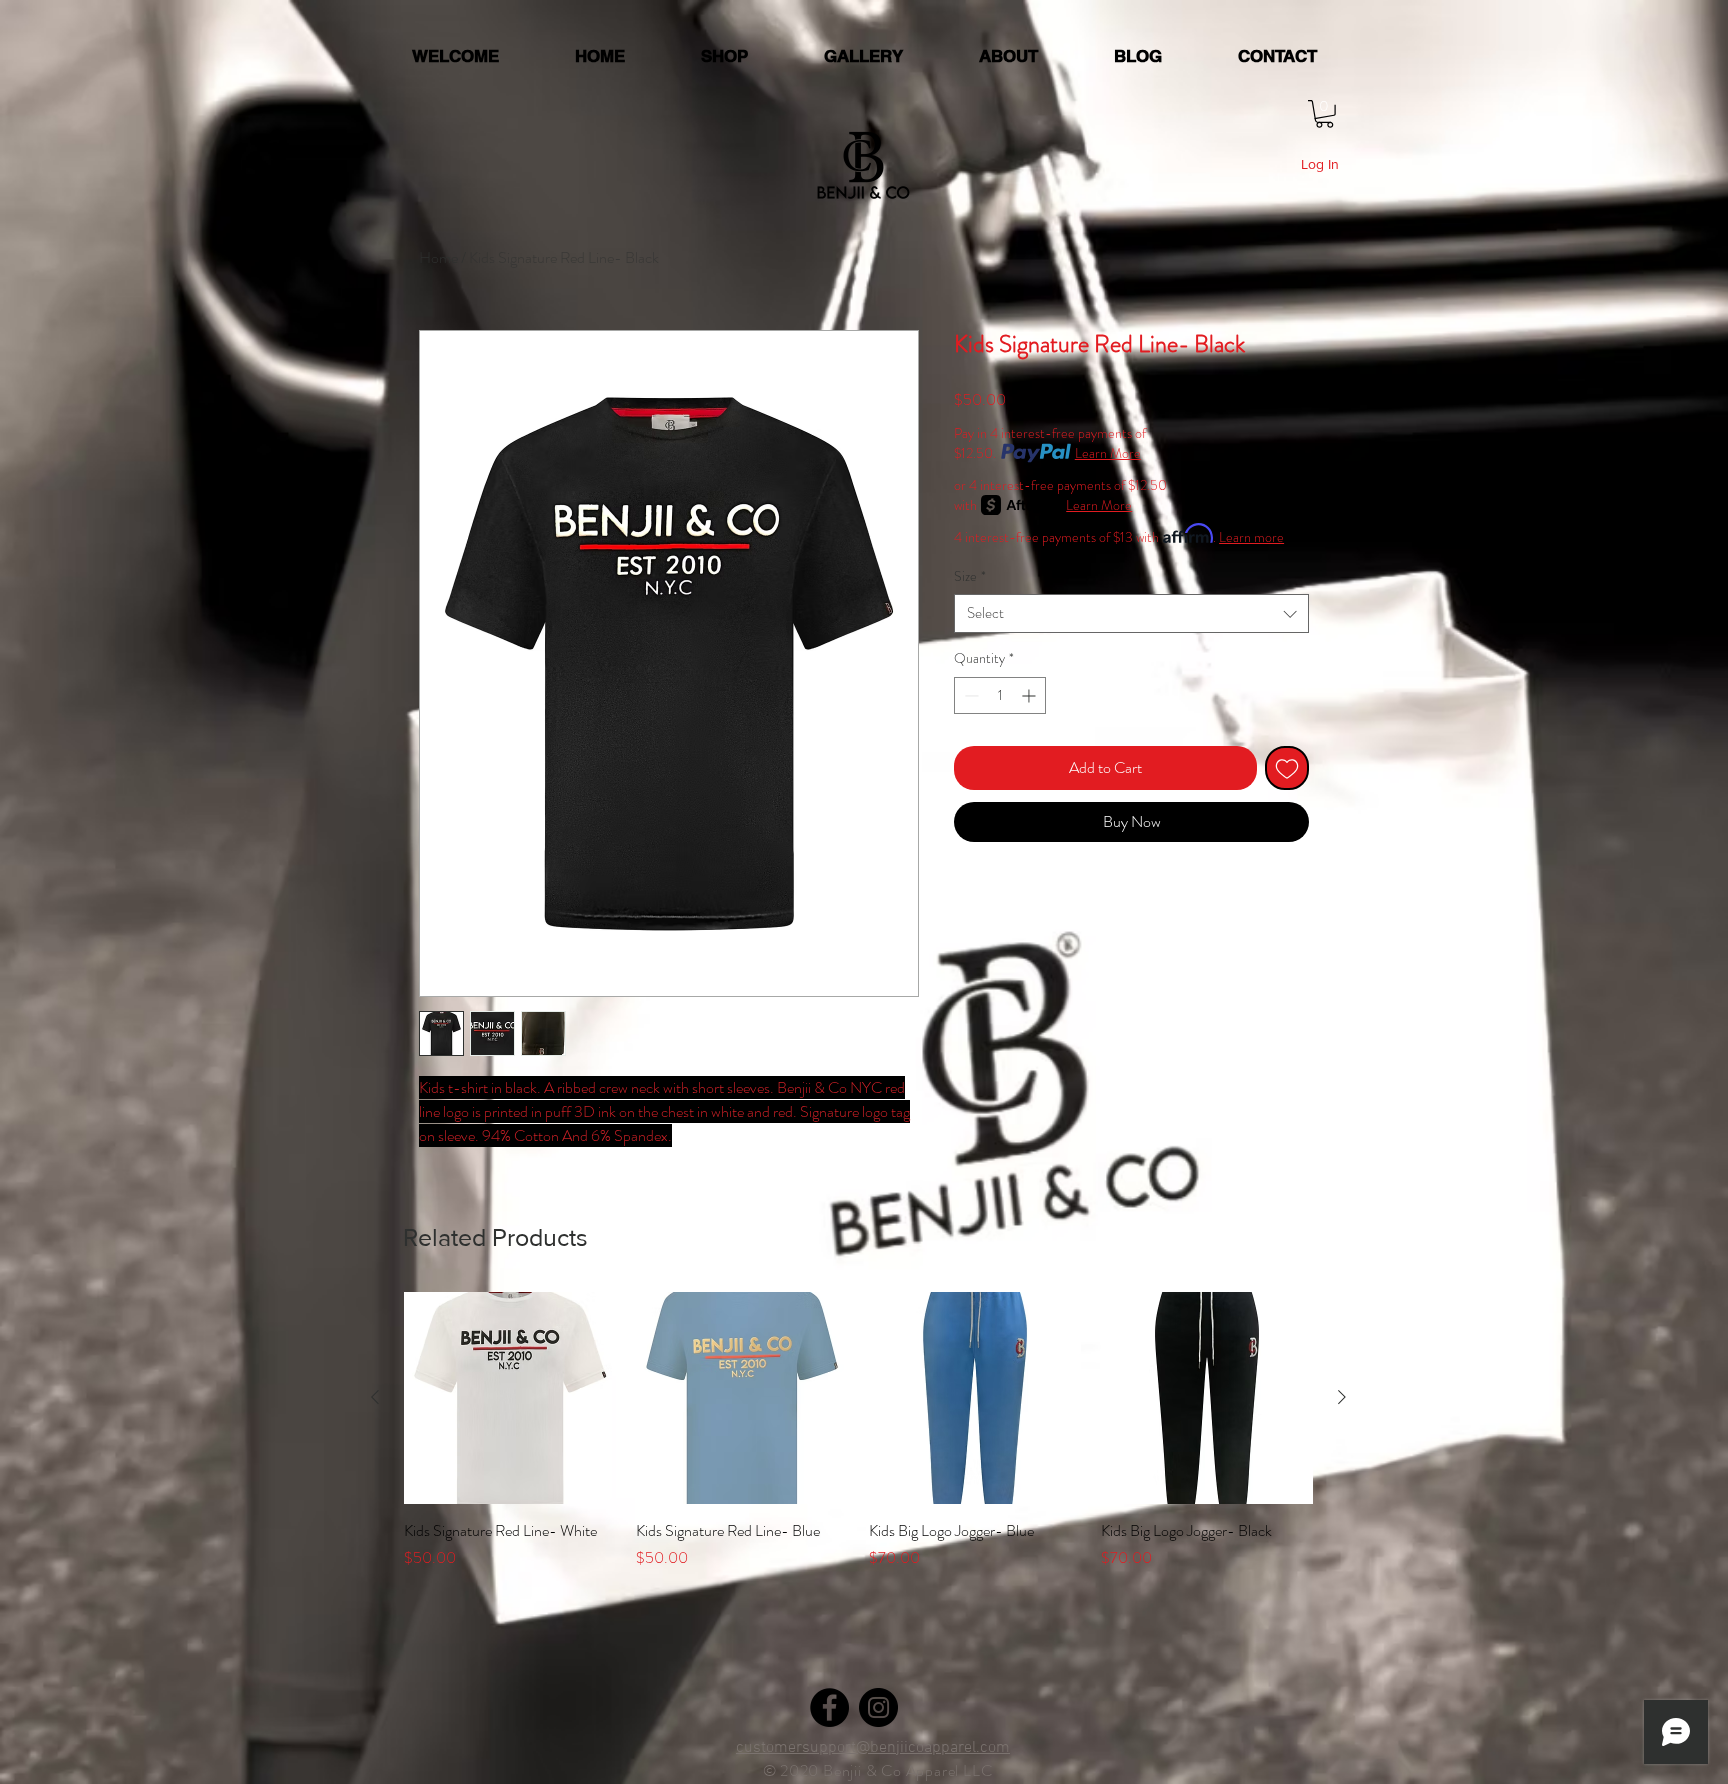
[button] (1324, 114)
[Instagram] (878, 1707)
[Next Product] (1342, 1397)
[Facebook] (829, 1707)
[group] (858, 1442)
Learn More (1108, 453)
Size (970, 576)
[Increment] (1030, 695)
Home (438, 257)
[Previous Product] (375, 1397)
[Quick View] (510, 1398)
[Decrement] (969, 695)
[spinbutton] (1000, 695)
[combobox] (1131, 613)
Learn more (1251, 537)
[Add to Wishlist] (1287, 768)
